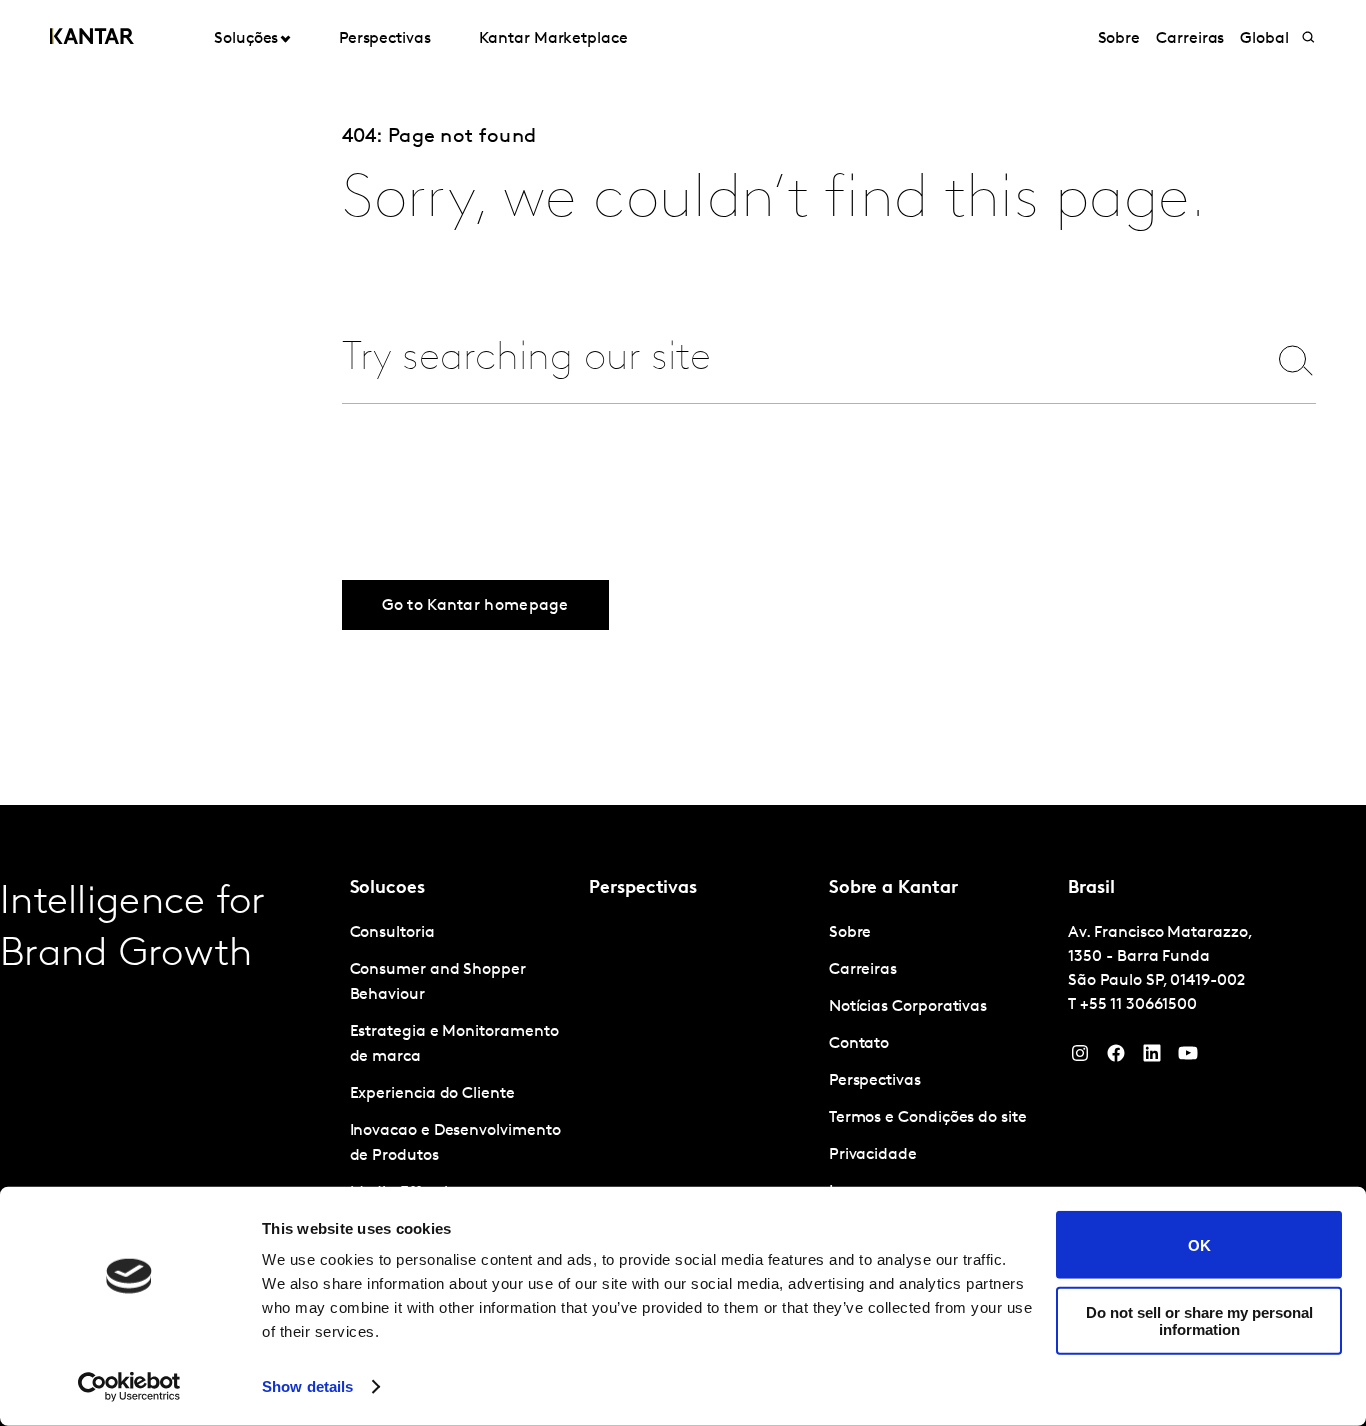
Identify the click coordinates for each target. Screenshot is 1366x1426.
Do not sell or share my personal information (1199, 1320)
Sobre (1119, 39)
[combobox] (788, 359)
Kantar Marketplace (553, 39)
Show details (307, 1386)
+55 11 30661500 (1138, 1005)
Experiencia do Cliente (432, 1094)
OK (1199, 1244)
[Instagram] (1080, 1058)
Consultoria (392, 933)
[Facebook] (1116, 1058)
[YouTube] (1152, 1058)
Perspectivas (385, 39)
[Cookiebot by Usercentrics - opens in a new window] (129, 1387)
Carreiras (1190, 39)
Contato (859, 1044)
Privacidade (873, 1155)
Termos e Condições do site (928, 1118)
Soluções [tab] (246, 39)
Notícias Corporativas (908, 1007)
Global (1264, 39)
